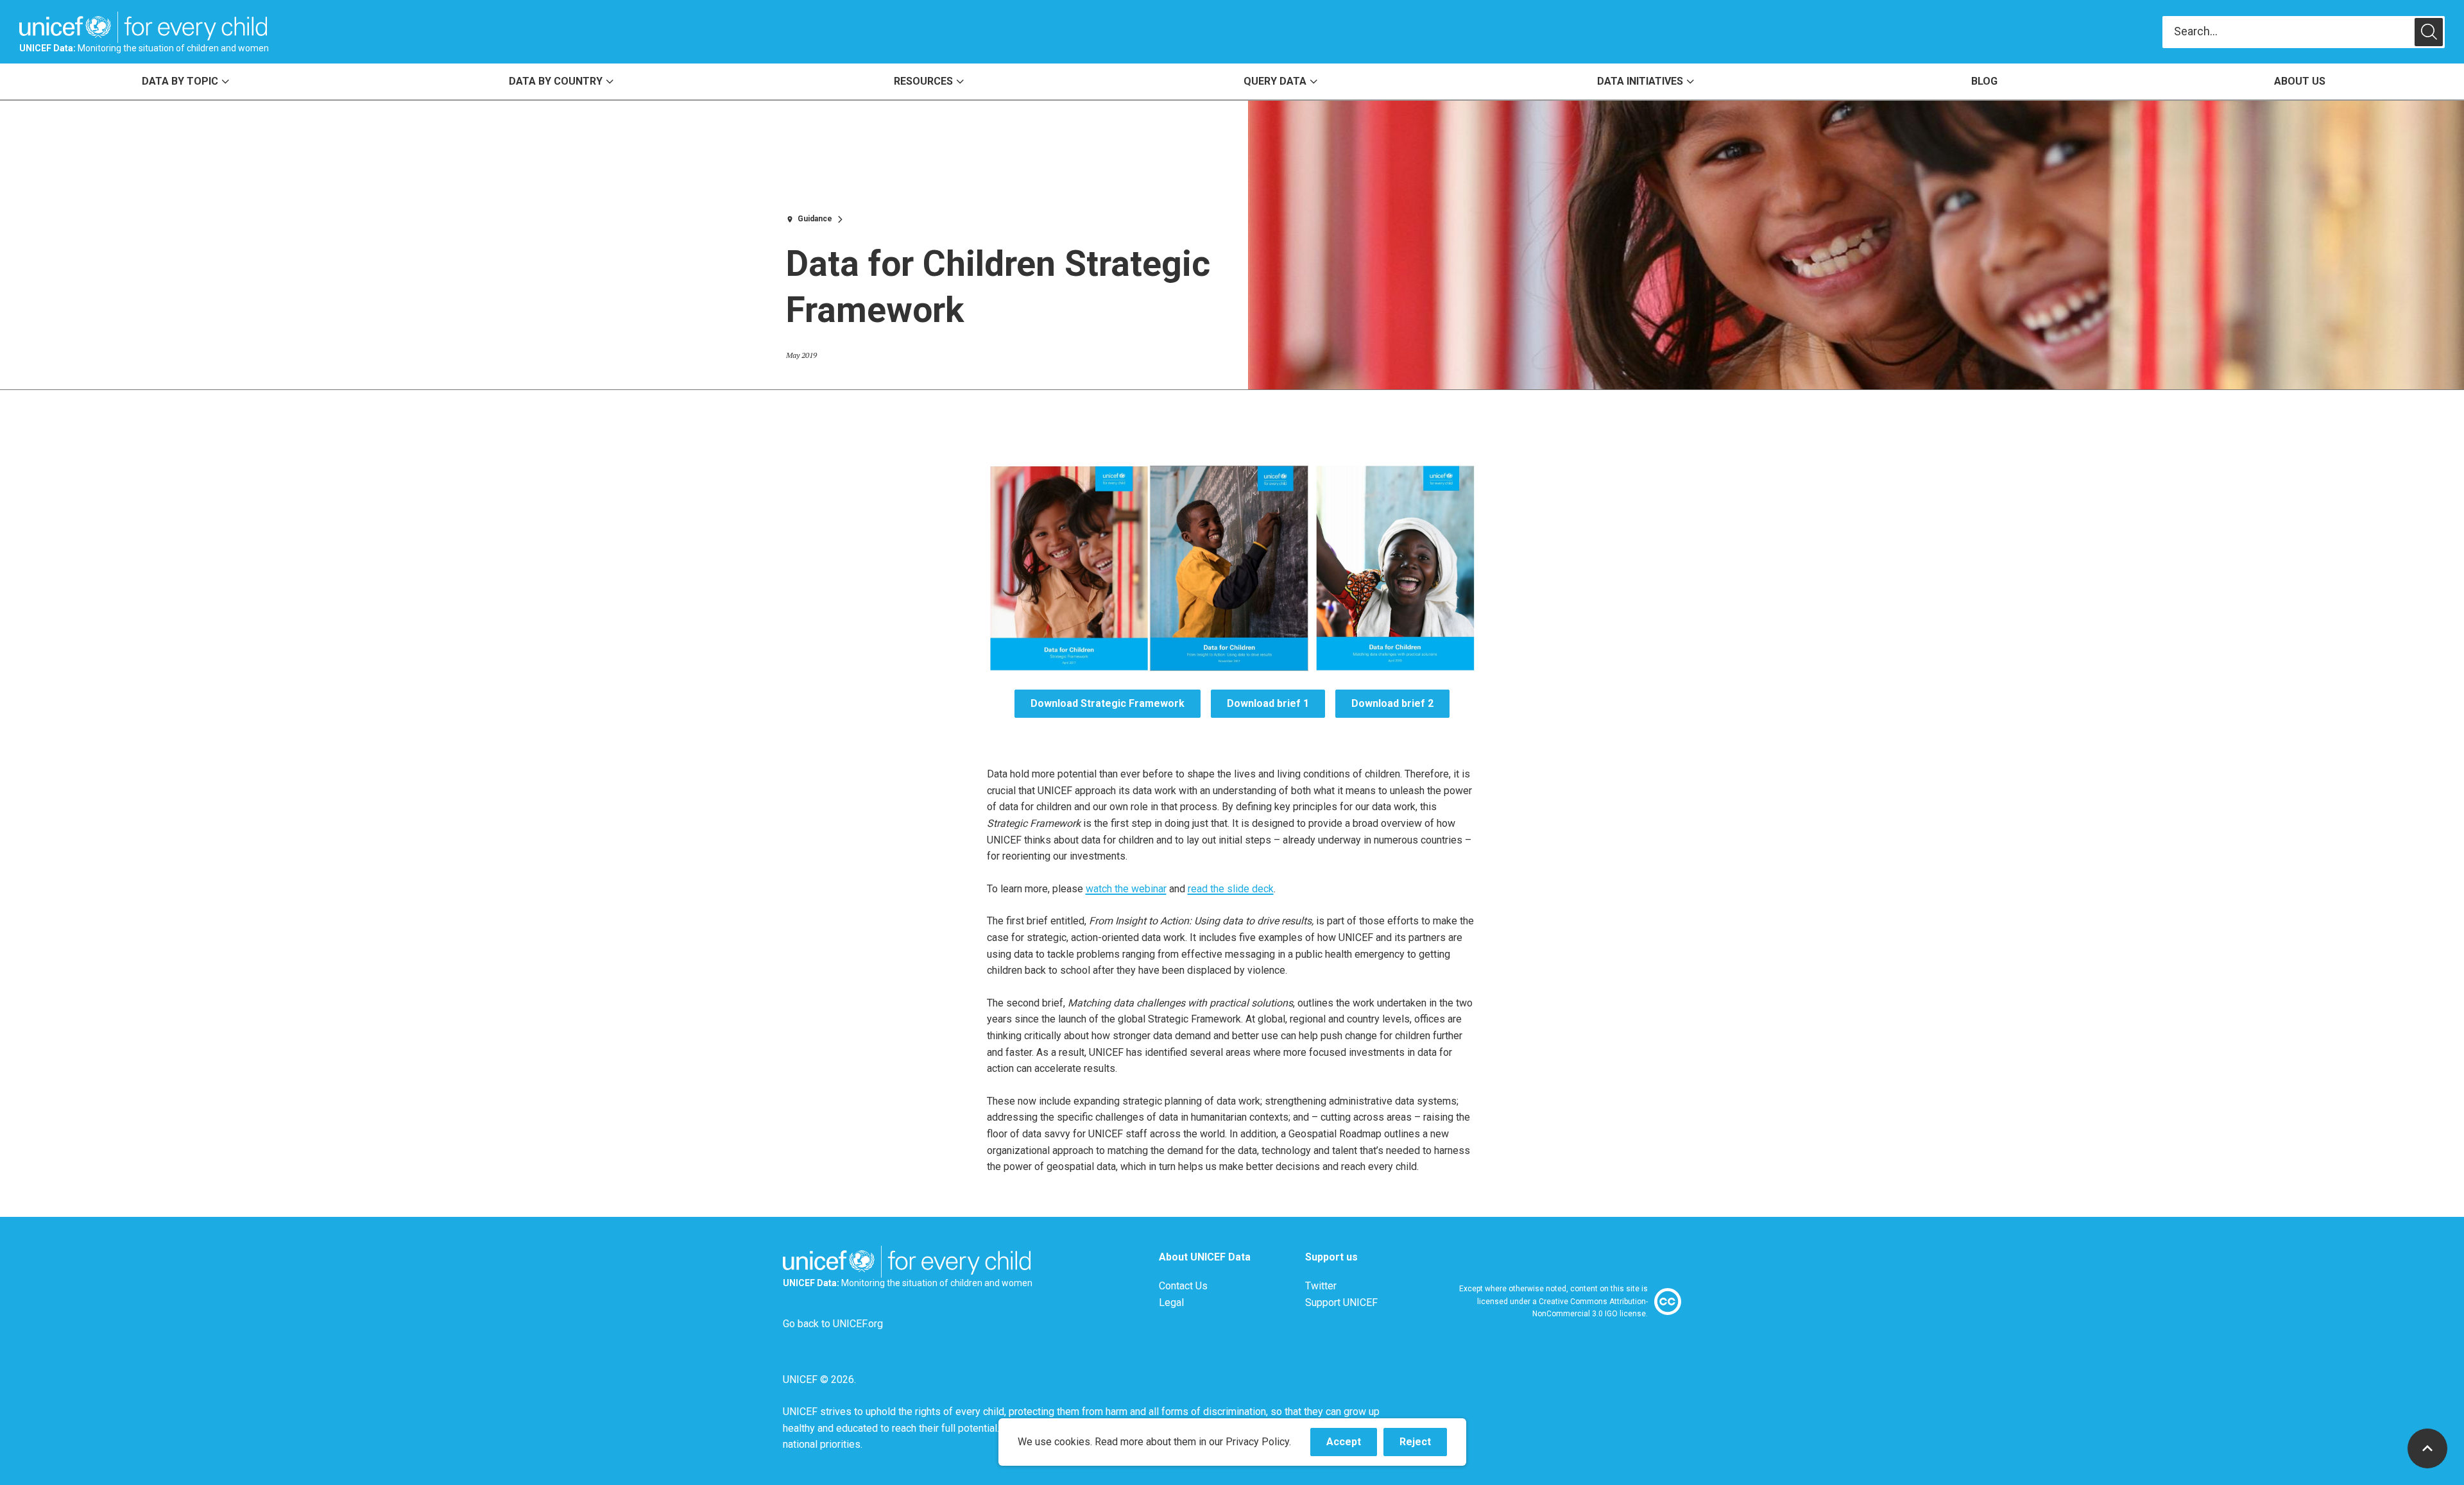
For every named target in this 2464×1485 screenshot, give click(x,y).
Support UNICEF (1341, 1303)
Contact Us (1183, 1286)
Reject (1423, 1446)
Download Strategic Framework (1108, 703)
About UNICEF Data (1205, 1257)
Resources (923, 81)
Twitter (1321, 1286)
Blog (1984, 81)
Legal (1171, 1303)
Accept (1352, 1446)
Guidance (815, 219)
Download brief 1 (1268, 703)
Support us (1331, 1257)
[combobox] (2289, 32)
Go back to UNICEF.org (833, 1324)
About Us (2300, 81)
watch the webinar (1126, 889)
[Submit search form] (2304, 32)
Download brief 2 (1392, 703)
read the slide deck (1231, 889)
